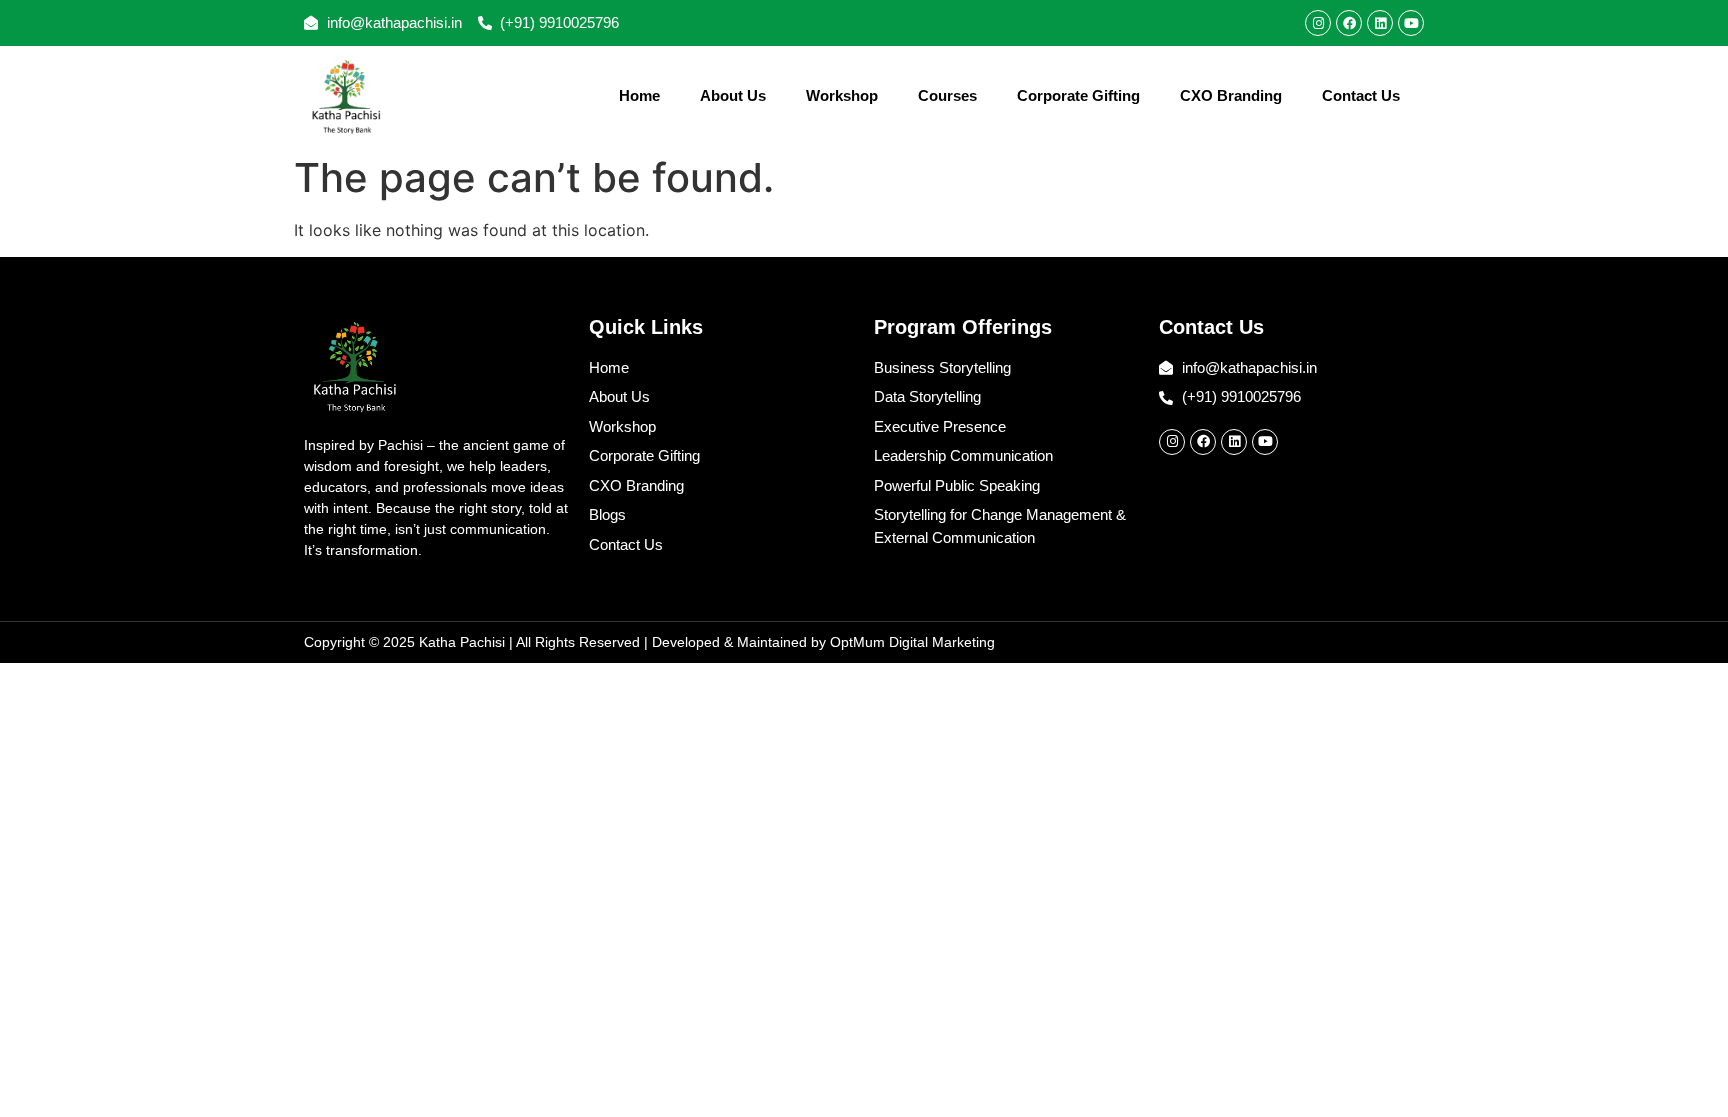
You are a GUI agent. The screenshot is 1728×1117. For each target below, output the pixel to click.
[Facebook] (1349, 23)
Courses (947, 95)
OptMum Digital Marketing (912, 642)
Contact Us (1361, 95)
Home (639, 95)
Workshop (842, 95)
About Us (733, 95)
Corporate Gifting (1078, 95)
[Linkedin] (1380, 23)
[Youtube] (1411, 23)
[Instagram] (1318, 23)
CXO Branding (1231, 95)
